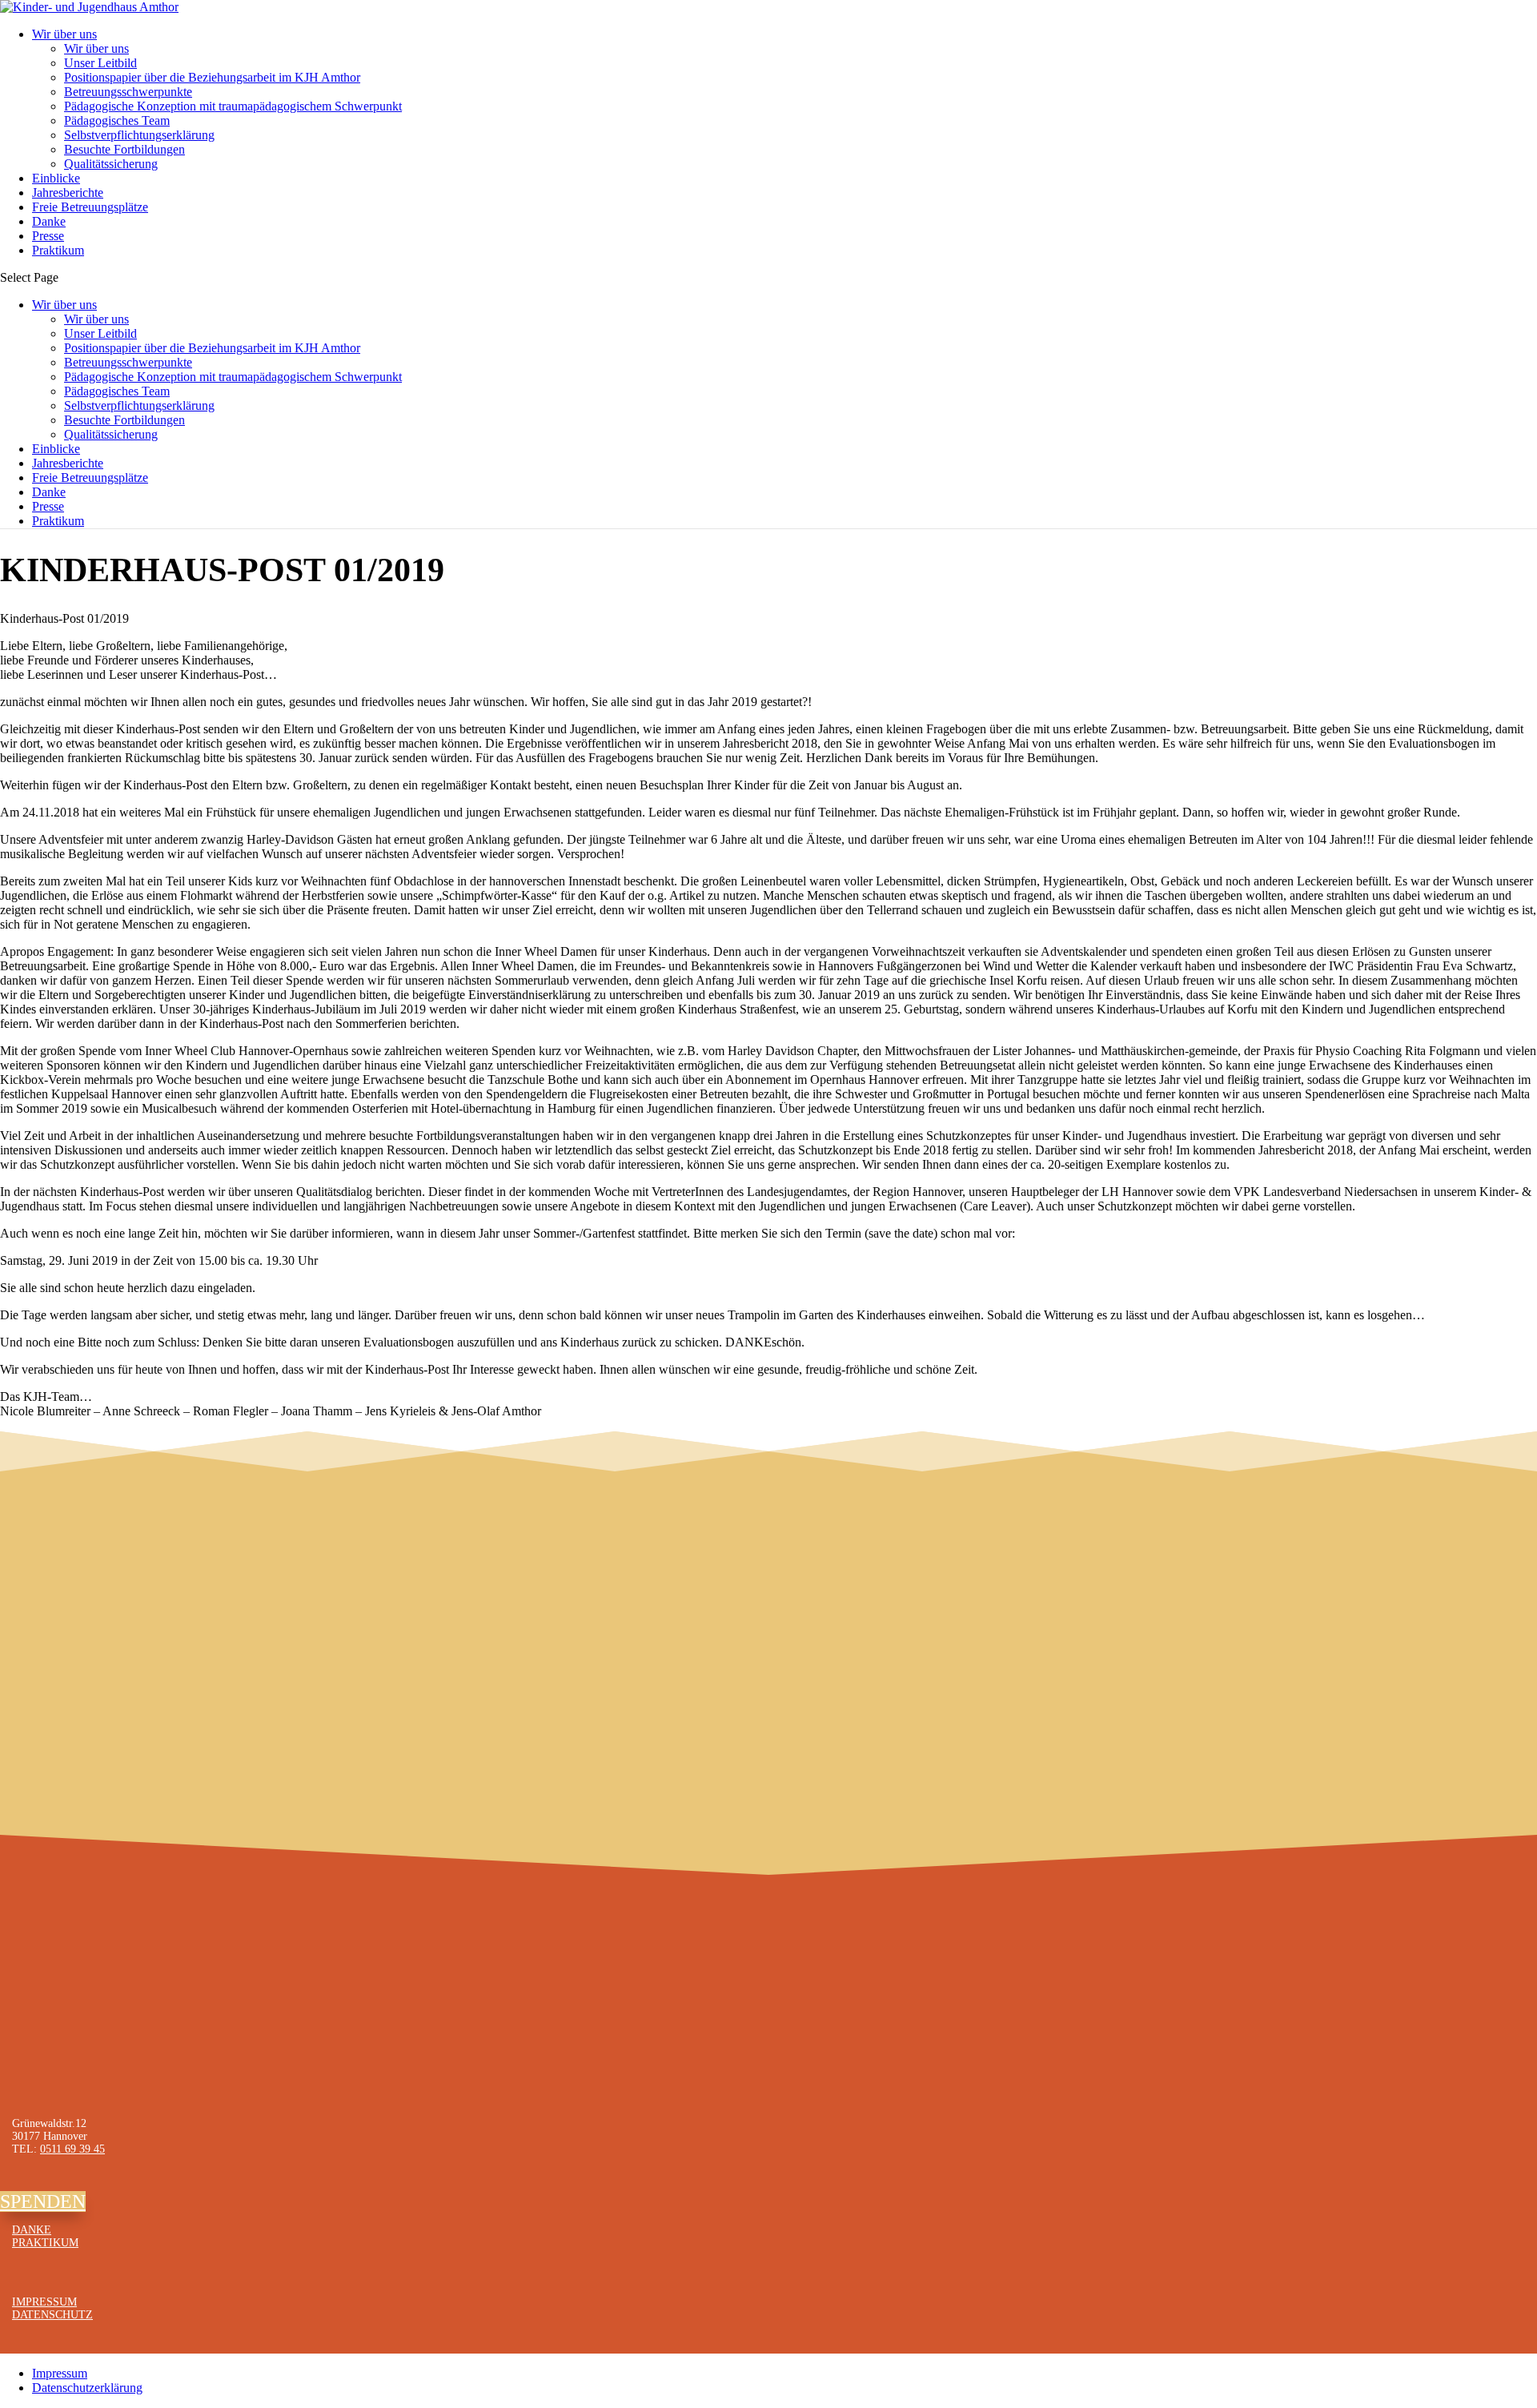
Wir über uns (64, 34)
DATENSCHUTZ (52, 2315)
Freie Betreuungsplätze (90, 207)
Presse (48, 236)
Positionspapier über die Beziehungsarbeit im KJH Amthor (212, 77)
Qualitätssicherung (111, 164)
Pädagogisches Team (117, 120)
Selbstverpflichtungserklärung (139, 135)
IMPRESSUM (44, 2302)
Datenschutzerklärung (87, 2388)
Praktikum (58, 250)
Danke (49, 221)
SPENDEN (43, 2201)
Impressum (60, 2373)
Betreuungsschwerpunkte (128, 92)
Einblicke (56, 178)
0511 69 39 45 (72, 2149)
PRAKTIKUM (45, 2243)
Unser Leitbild (100, 63)
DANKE (32, 2230)
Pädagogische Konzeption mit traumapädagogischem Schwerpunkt (233, 106)
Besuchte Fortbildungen (124, 149)
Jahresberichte (68, 193)
